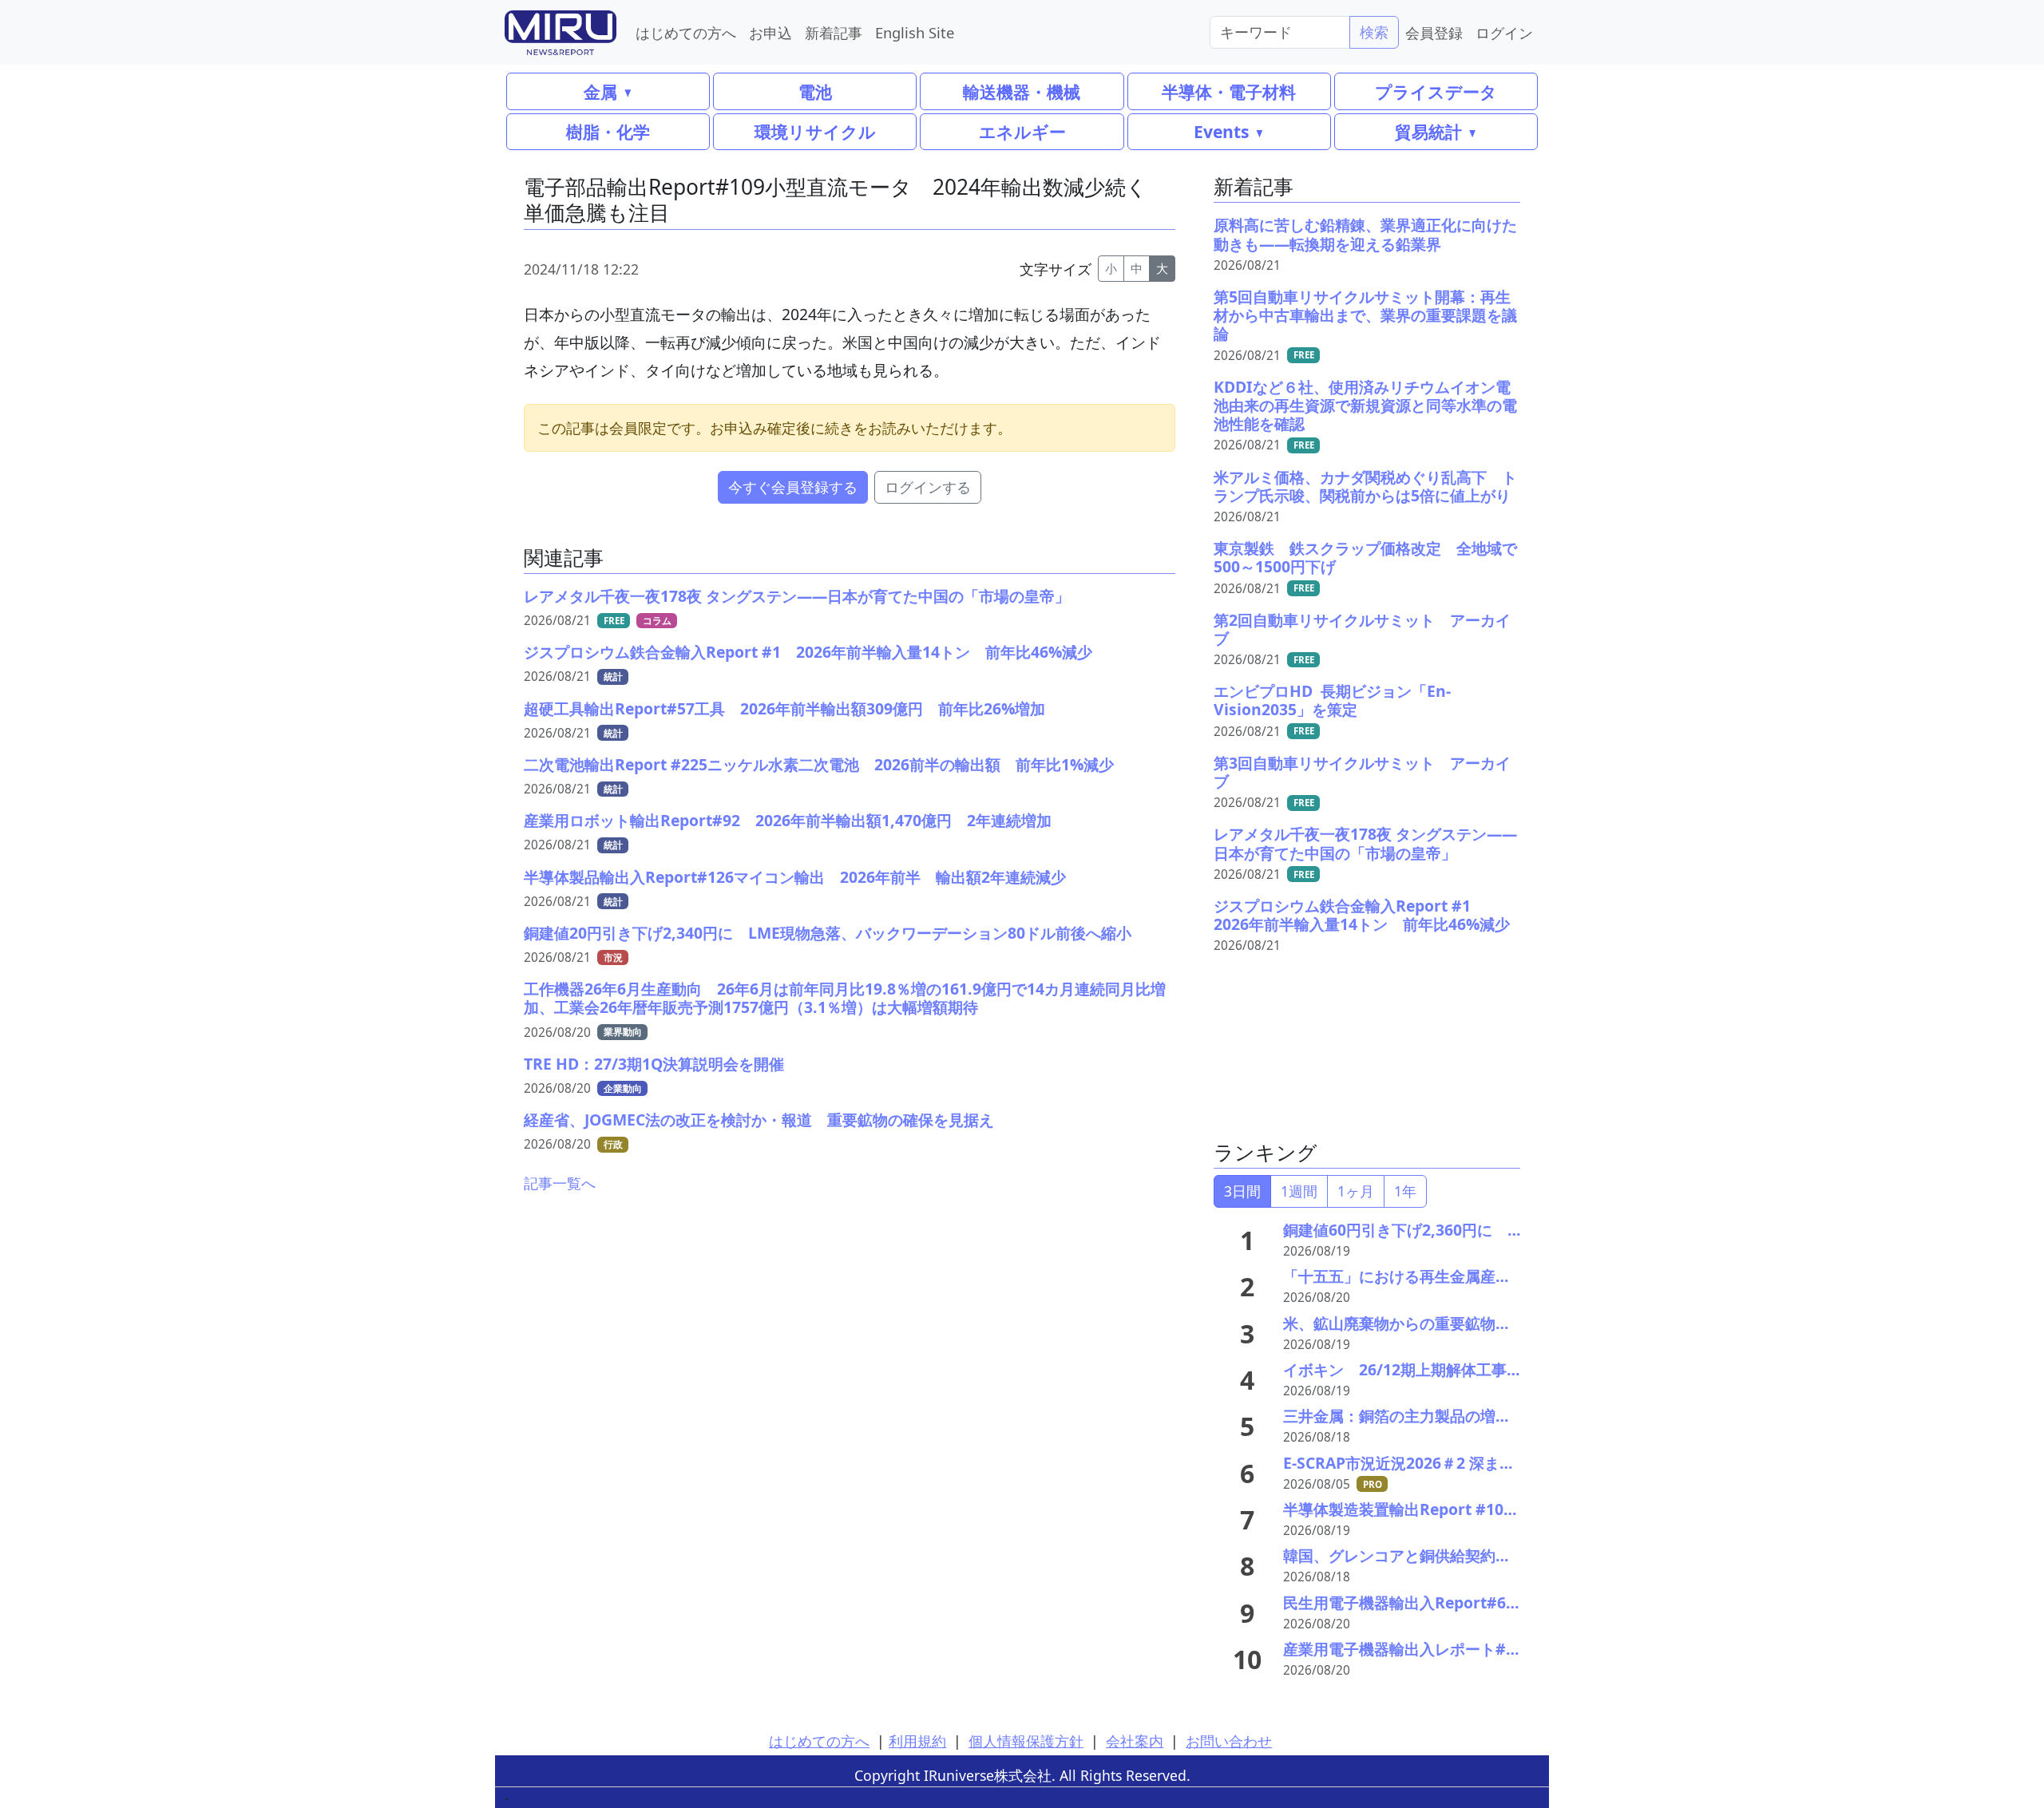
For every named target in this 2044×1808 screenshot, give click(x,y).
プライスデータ (1436, 91)
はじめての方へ (686, 32)
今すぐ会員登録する (793, 487)
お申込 (770, 32)
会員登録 (1434, 32)
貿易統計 (1428, 131)
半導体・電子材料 (1229, 91)
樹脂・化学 (608, 131)
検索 (1374, 32)
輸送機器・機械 (1022, 91)
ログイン (1504, 32)
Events (1221, 131)
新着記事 (834, 32)
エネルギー (1022, 131)
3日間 (1242, 1191)
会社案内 (1135, 1741)
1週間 (1299, 1191)
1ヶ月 (1356, 1191)
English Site (915, 32)
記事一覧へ (560, 1183)
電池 (815, 91)
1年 (1405, 1191)
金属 (600, 91)
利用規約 (917, 1741)
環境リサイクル (815, 131)
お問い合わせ (1229, 1741)
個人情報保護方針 (1026, 1741)
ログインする (928, 487)
